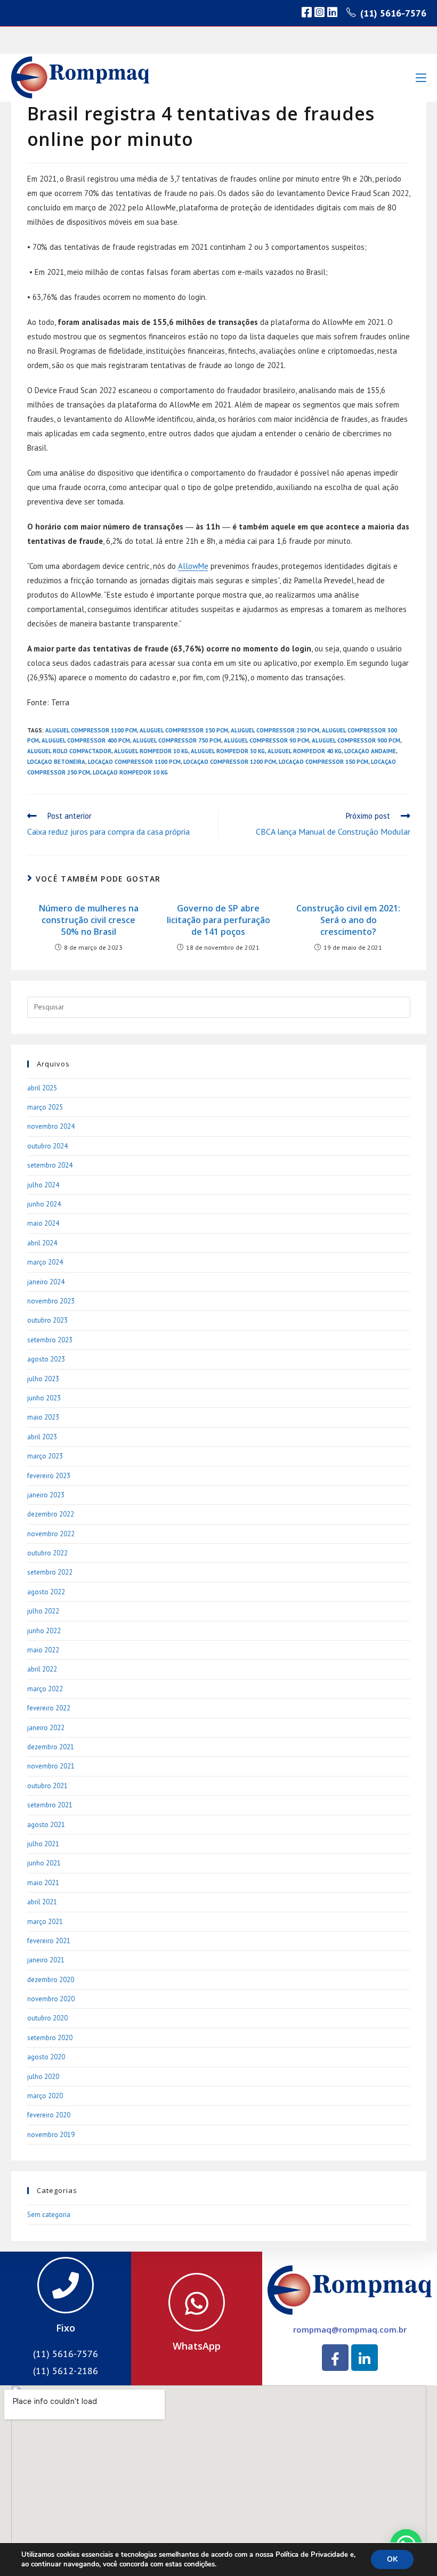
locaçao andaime (370, 751)
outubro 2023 (47, 1320)
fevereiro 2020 (49, 2115)
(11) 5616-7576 (393, 13)
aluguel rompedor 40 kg (305, 751)
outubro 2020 (47, 2018)
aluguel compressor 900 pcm (356, 740)
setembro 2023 (50, 1340)
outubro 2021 (47, 1786)
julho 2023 (43, 1379)
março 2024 (45, 1262)
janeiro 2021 (46, 1960)
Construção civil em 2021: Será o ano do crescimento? (348, 920)
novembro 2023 (51, 1301)
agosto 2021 (46, 1825)
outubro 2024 (47, 1146)
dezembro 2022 (51, 1514)
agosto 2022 (46, 1592)
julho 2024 (43, 1185)
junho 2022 (44, 1631)
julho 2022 (43, 1611)
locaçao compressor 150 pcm (323, 762)
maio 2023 (43, 1417)
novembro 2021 (51, 1766)
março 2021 (45, 1922)
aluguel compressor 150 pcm (184, 730)
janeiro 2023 (46, 1495)
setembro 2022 (50, 1572)
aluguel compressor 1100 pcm (91, 730)
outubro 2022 (47, 1553)
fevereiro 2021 (49, 1941)
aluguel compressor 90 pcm (266, 740)
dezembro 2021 (51, 1747)
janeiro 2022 (46, 1728)
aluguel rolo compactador (69, 751)
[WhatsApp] (197, 2302)
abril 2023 (42, 1437)
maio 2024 (43, 1223)
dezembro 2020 (51, 1980)
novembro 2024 (51, 1126)
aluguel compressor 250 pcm (275, 730)
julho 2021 (43, 1844)
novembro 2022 (51, 1534)
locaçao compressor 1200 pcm (230, 762)
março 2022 (45, 1689)
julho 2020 (43, 2077)
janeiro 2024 (46, 1282)
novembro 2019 (51, 2135)
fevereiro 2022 (49, 1708)
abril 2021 (42, 1902)
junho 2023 (44, 1398)
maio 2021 (43, 1883)
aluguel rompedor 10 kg (151, 751)
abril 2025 (42, 1088)
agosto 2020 (46, 2057)
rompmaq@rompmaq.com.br (350, 2329)
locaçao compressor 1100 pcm (134, 762)
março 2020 (45, 2096)
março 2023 (45, 1456)
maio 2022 (43, 1650)
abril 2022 (42, 1669)
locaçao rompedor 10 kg (130, 772)
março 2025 (45, 1107)
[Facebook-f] (335, 2358)
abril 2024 (42, 1243)
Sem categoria (49, 2215)
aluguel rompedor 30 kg (228, 751)
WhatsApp (197, 2346)
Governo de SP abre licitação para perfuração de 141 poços (218, 920)
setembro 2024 (50, 1165)
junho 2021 (44, 1863)
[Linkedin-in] (365, 2358)
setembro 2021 (50, 1805)
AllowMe (193, 566)
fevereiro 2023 (49, 1476)
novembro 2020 (51, 1999)
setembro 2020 (50, 2038)
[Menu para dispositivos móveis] (421, 78)
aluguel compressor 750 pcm (177, 740)
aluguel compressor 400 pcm (86, 740)
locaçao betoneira (56, 762)
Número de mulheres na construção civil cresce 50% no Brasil (89, 920)
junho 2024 (44, 1204)
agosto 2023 (46, 1359)
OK (392, 2559)
